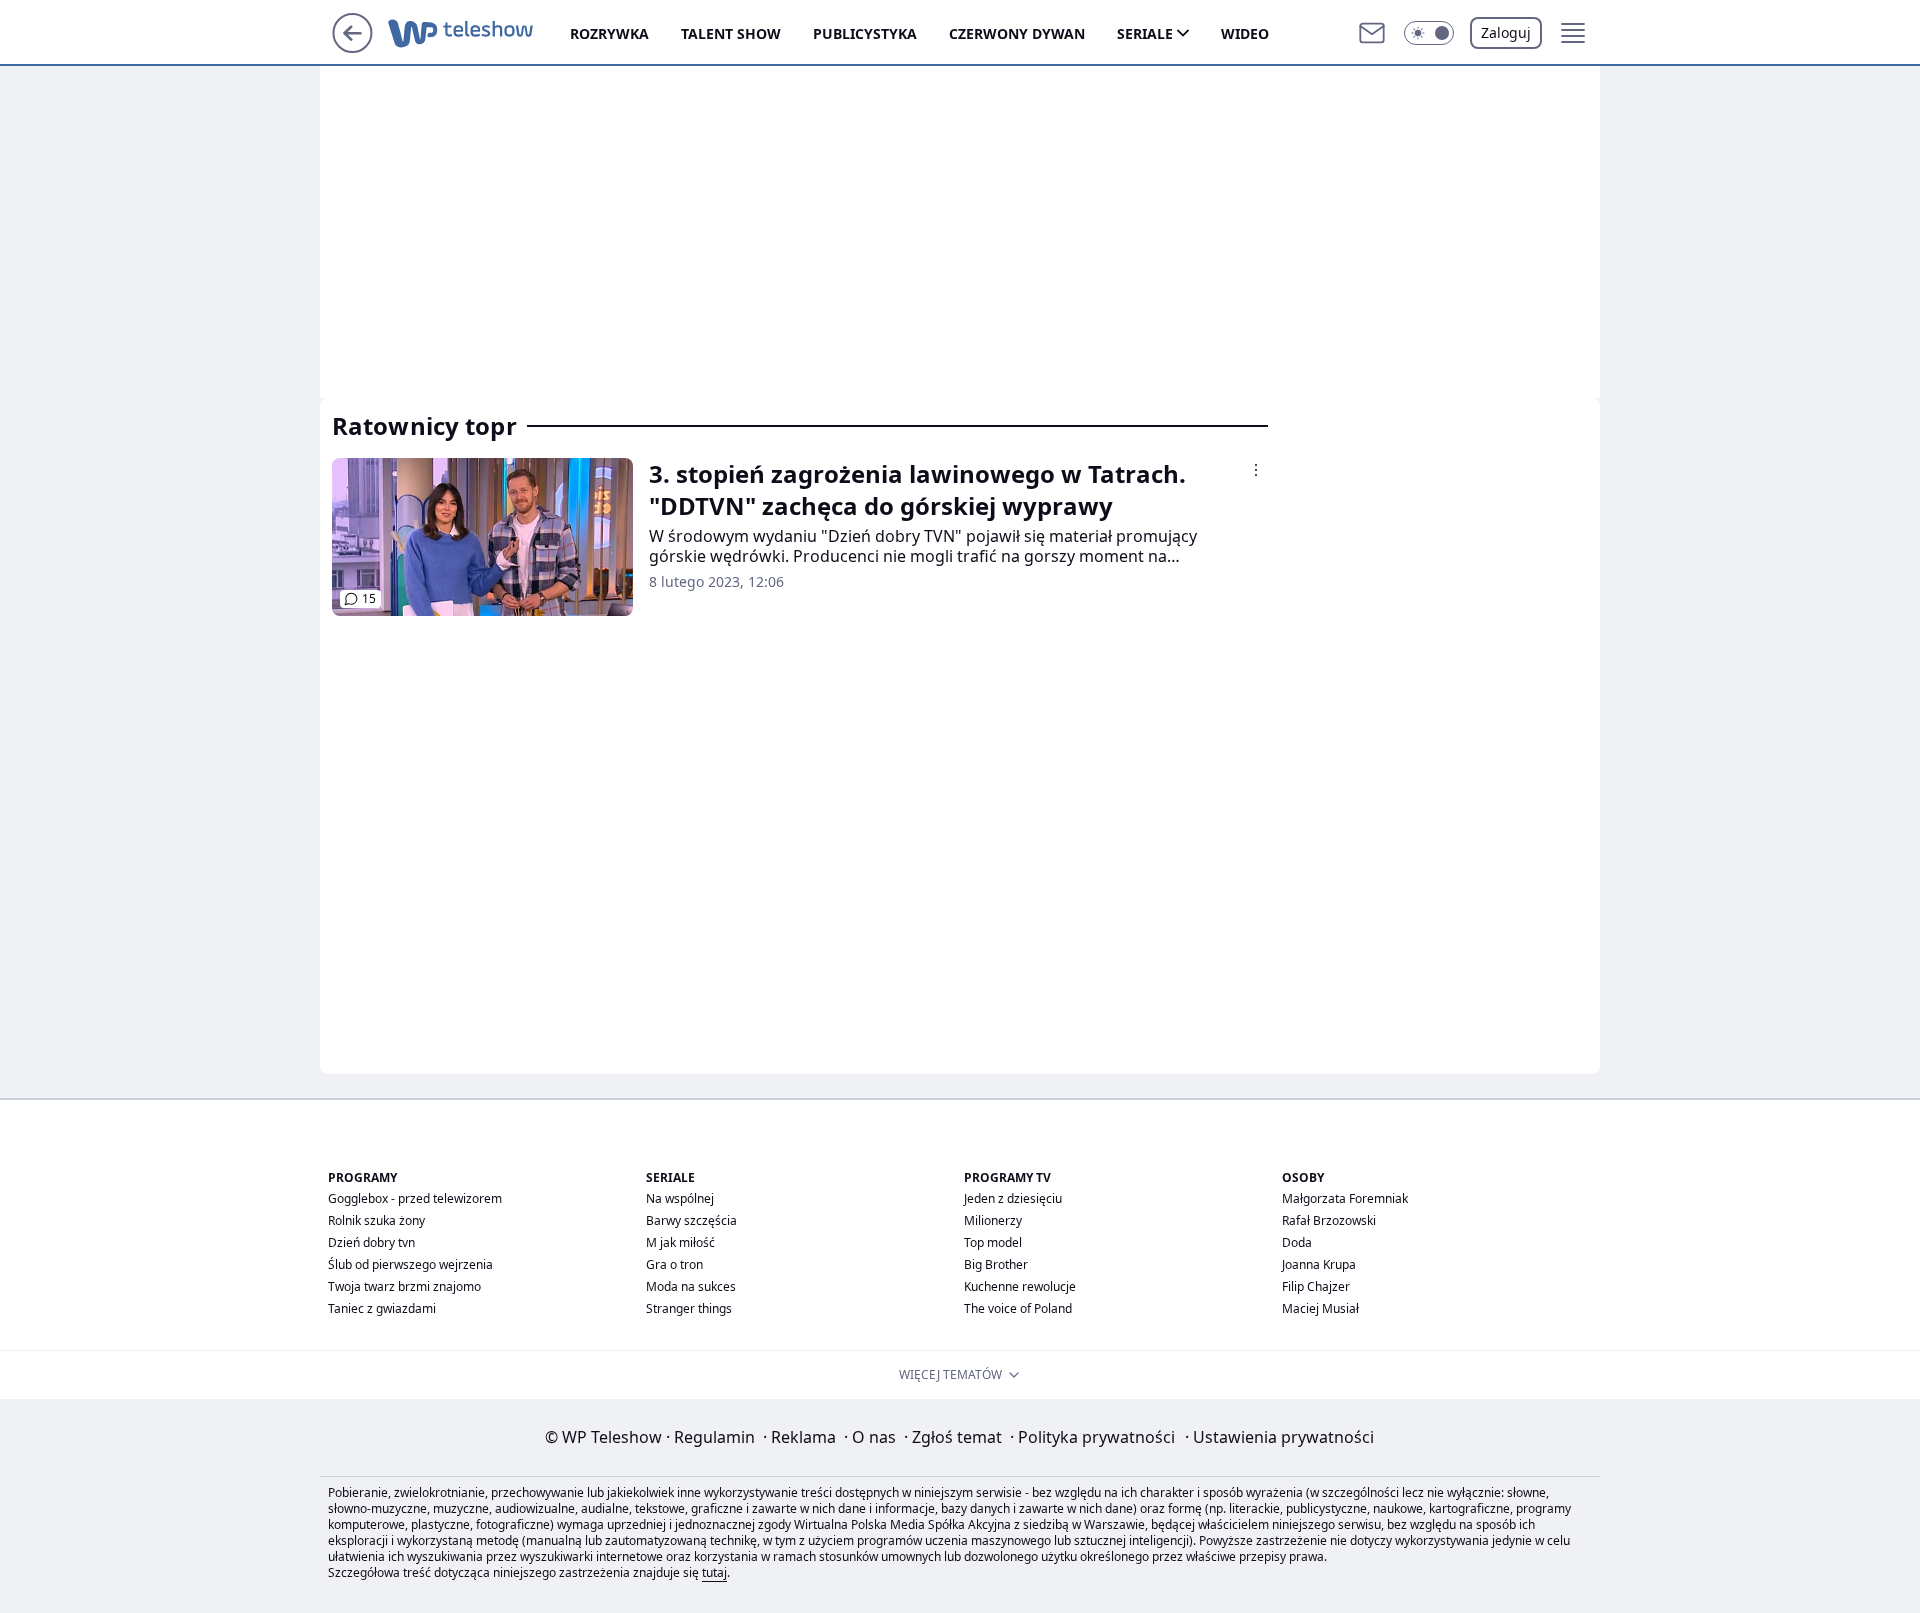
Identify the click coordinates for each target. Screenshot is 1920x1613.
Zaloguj (1506, 32)
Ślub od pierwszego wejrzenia (410, 1264)
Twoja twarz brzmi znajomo (404, 1286)
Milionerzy (993, 1220)
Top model (993, 1242)
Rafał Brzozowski (1329, 1220)
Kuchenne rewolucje (1020, 1286)
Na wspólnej (680, 1198)
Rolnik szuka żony (376, 1220)
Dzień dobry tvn (371, 1242)
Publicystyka (865, 33)
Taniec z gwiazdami (382, 1308)
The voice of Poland (1018, 1308)
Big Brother (996, 1264)
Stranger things (689, 1308)
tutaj (714, 1572)
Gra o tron (674, 1264)
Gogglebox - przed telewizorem (415, 1198)
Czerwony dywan (1017, 33)
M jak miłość (680, 1242)
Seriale (1145, 33)
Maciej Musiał (1320, 1308)
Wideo (1245, 33)
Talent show (731, 33)
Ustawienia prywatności (1279, 1437)
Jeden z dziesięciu (1013, 1198)
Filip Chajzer (1316, 1286)
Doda (1297, 1242)
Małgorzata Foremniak (1345, 1198)
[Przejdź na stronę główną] (352, 47)
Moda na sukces (691, 1286)
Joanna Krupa (1319, 1264)
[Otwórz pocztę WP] (1372, 33)
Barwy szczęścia (691, 1220)
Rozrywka (609, 33)
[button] (1429, 33)
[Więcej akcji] (1256, 470)
